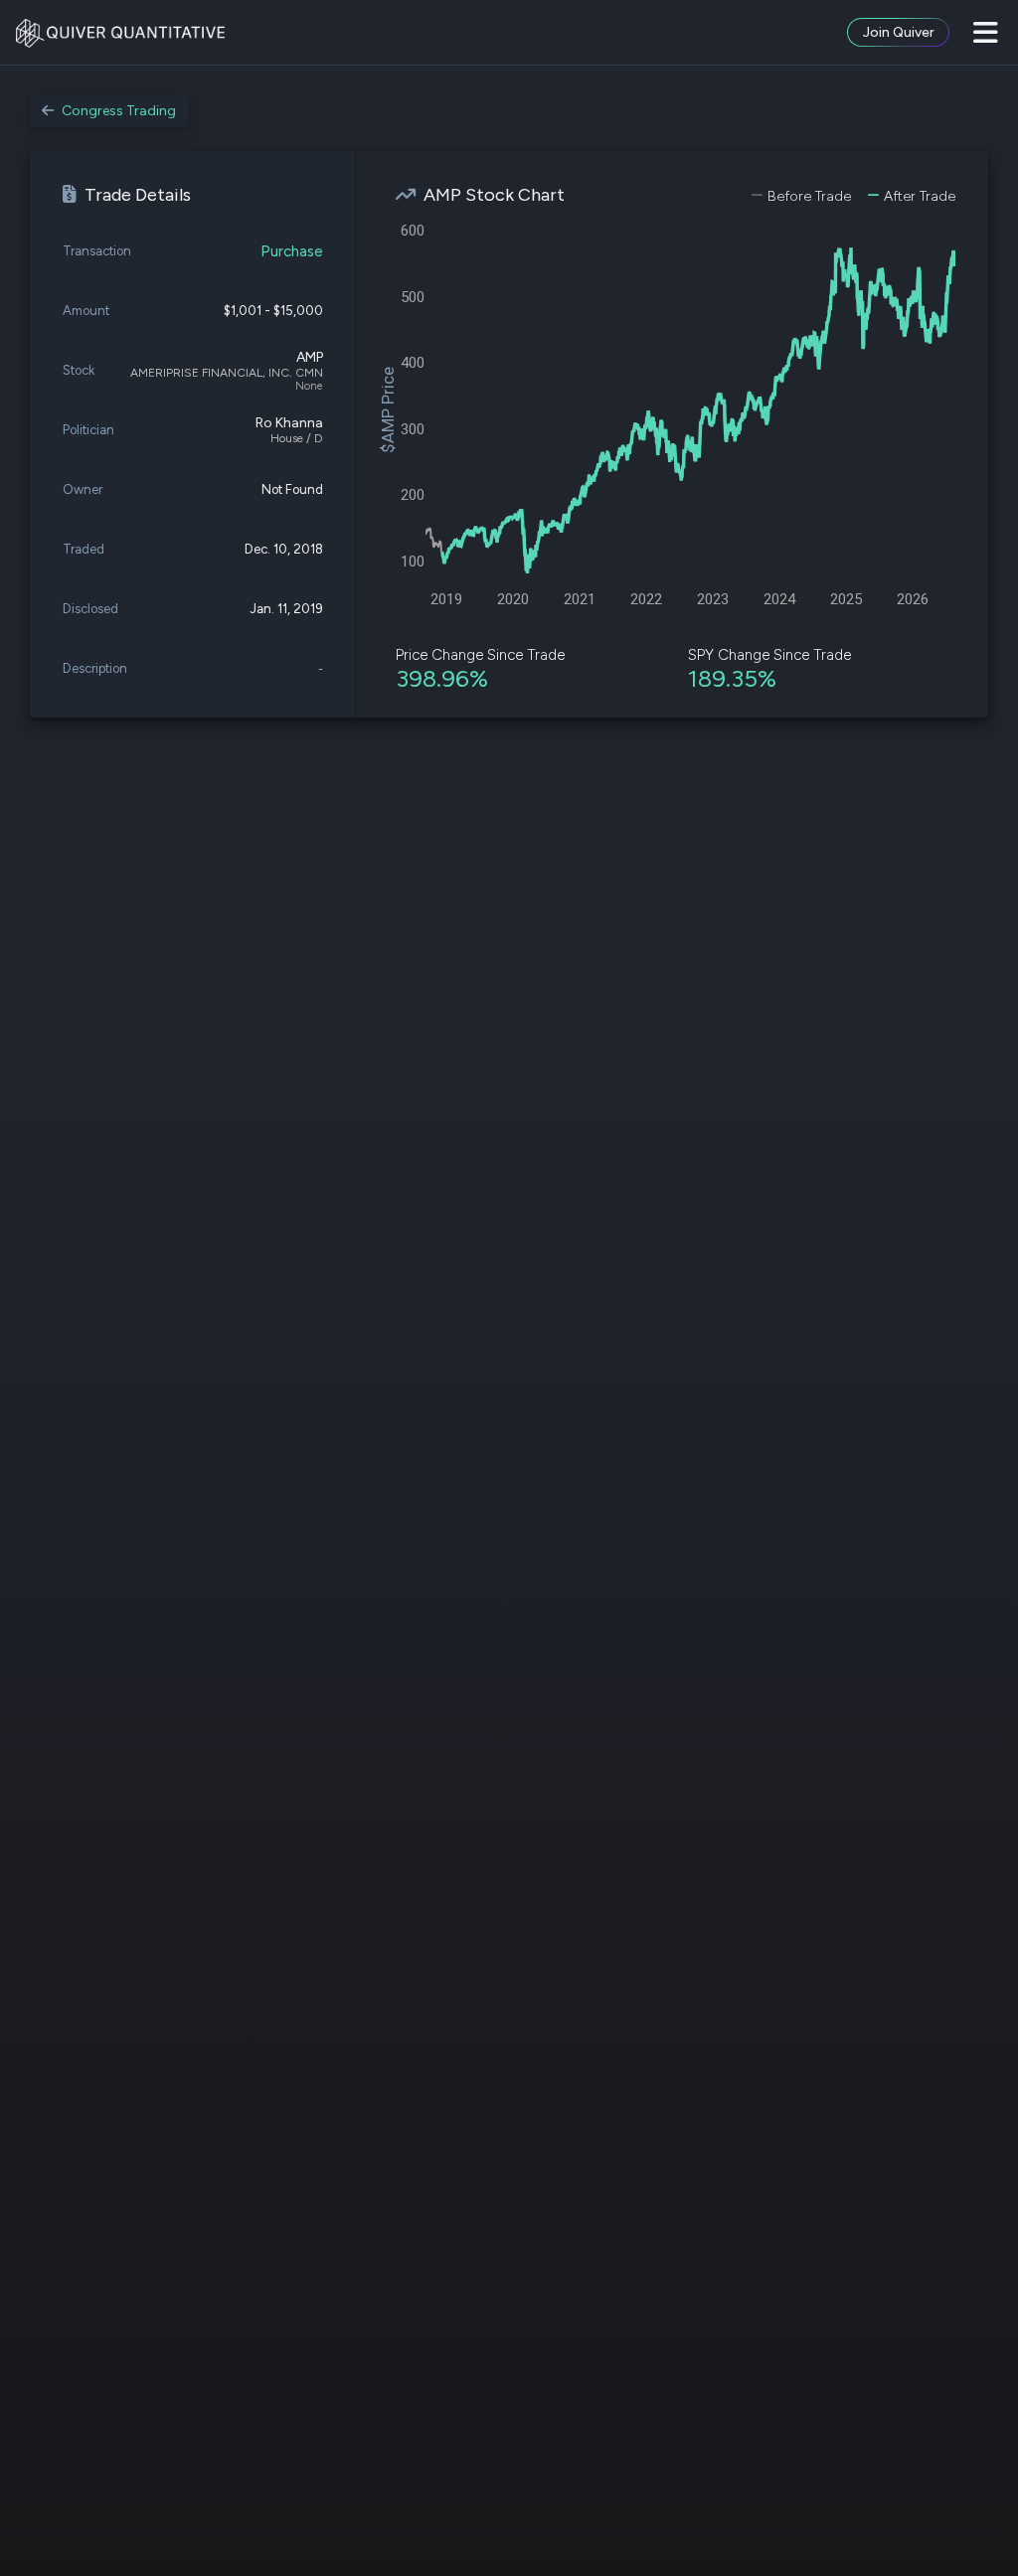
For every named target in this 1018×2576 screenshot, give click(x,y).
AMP (310, 357)
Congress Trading (119, 111)
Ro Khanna (289, 423)
